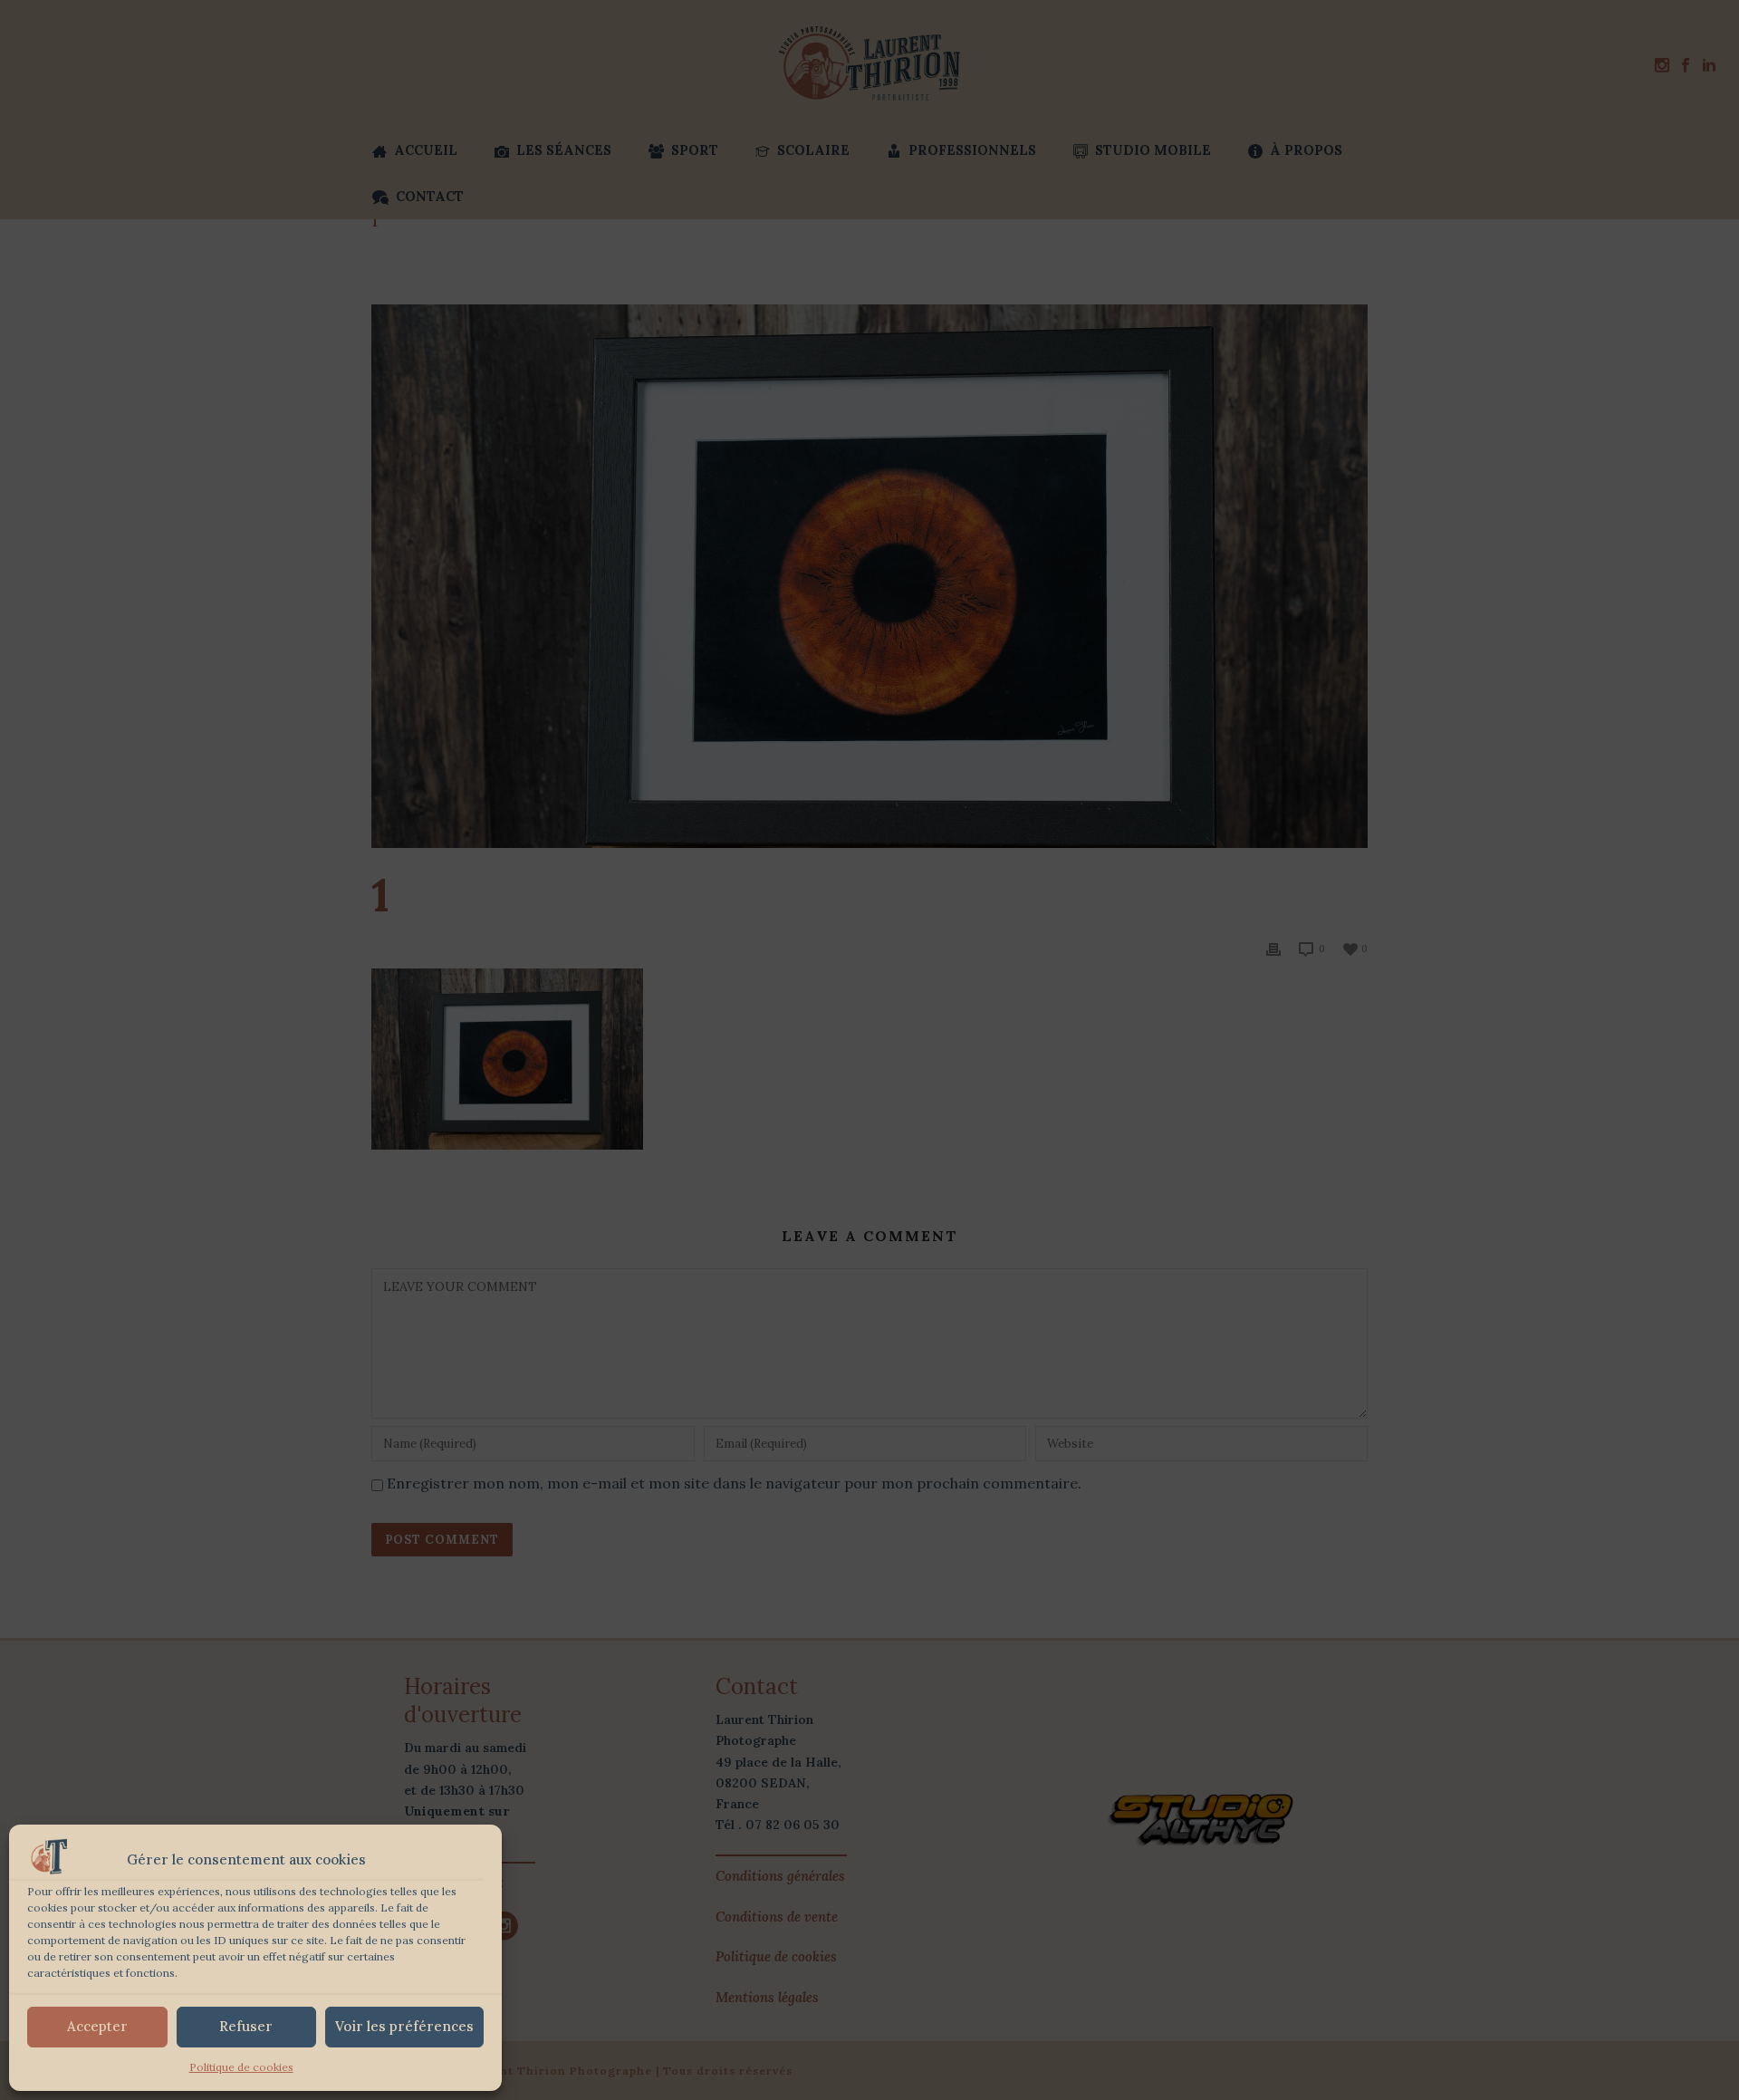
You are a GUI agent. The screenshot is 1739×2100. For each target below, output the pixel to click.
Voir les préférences (404, 2026)
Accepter (97, 2026)
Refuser (246, 2026)
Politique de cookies (241, 2067)
